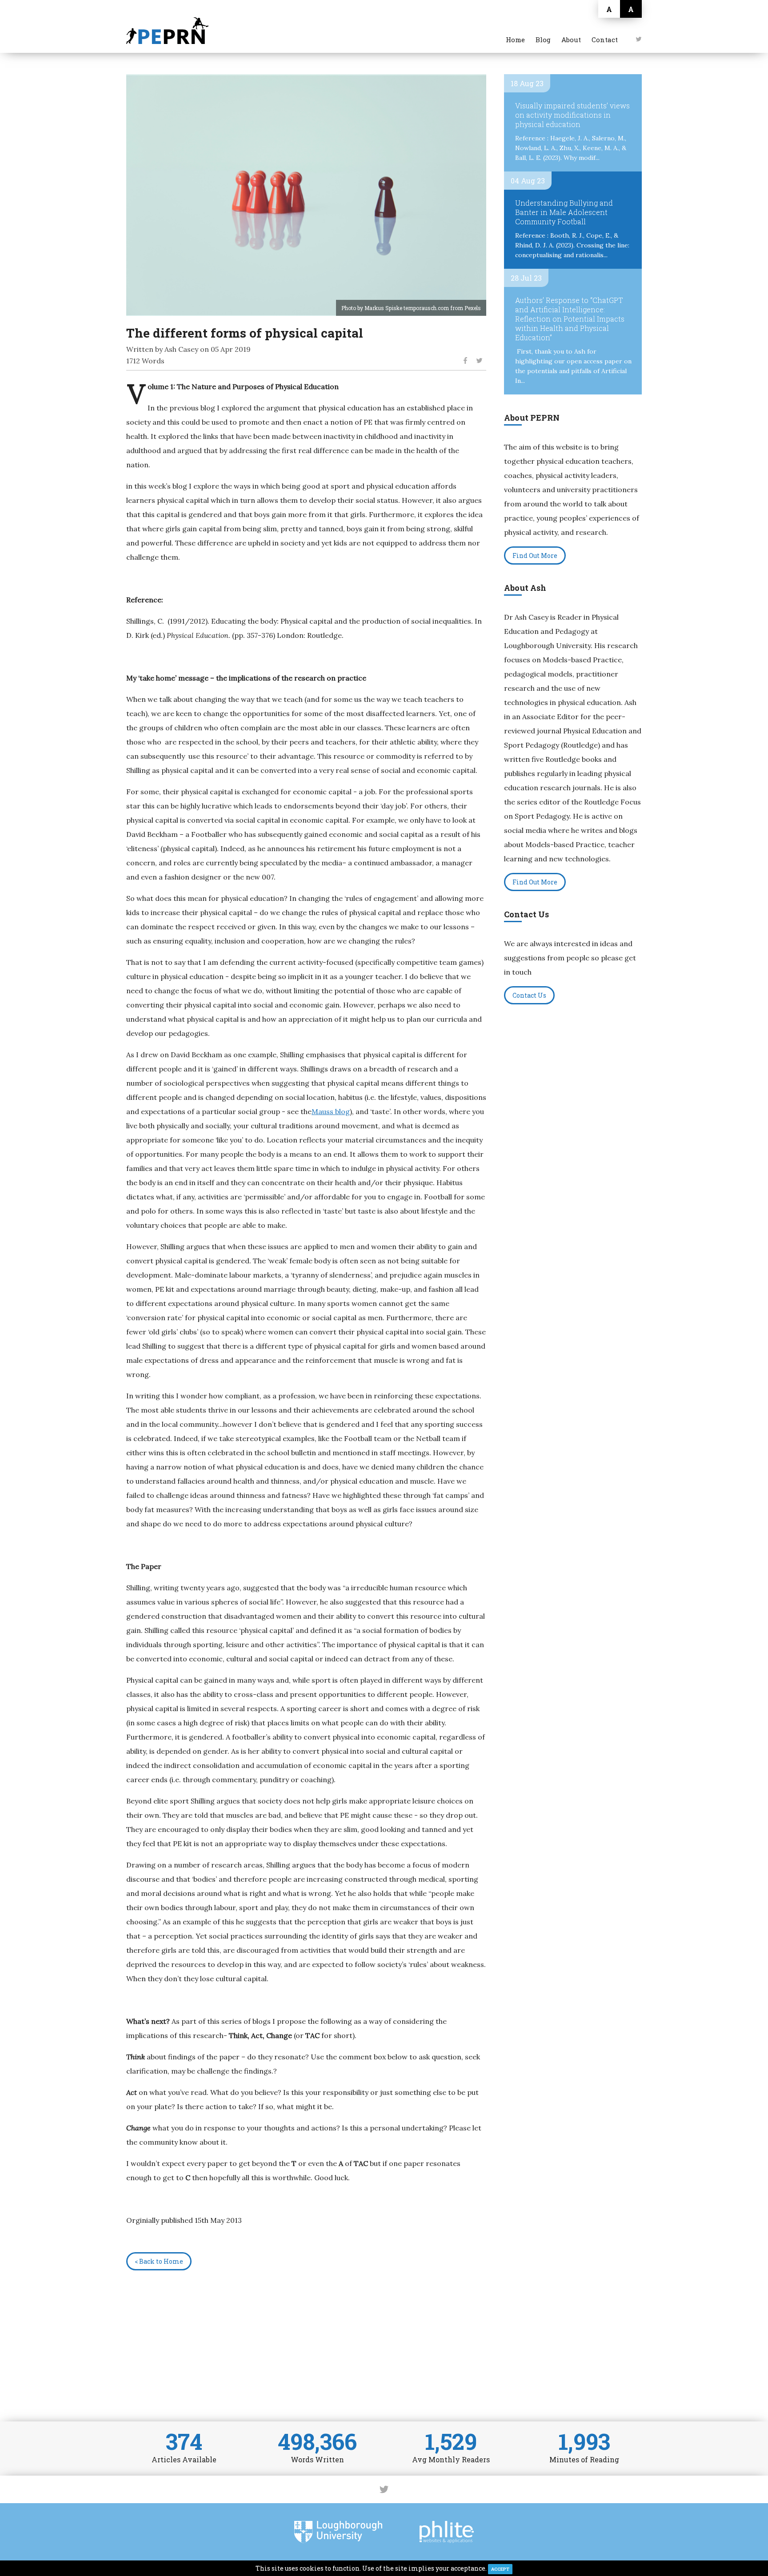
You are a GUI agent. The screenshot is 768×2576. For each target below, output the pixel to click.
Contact (605, 40)
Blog (543, 40)
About (571, 40)
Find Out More (535, 555)
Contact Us (529, 995)
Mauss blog (331, 1111)
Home (515, 40)
